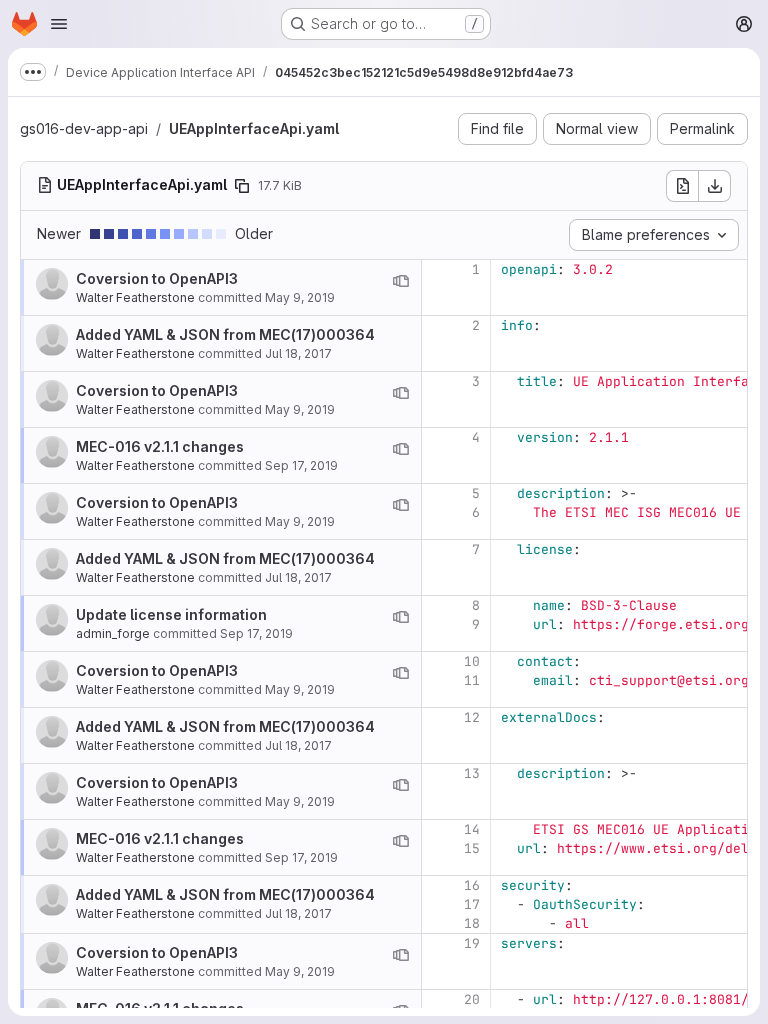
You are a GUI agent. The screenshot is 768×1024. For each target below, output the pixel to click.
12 (472, 717)
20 (472, 999)
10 (472, 661)
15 (472, 848)
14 (472, 829)
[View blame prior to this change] (401, 281)
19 (472, 943)
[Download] (715, 186)
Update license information (171, 614)
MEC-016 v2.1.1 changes (160, 446)
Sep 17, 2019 (301, 465)
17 (472, 904)
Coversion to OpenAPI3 (157, 278)
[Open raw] (682, 186)
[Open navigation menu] (59, 24)
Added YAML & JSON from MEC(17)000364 (225, 334)
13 (472, 773)
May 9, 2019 (300, 297)
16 (472, 885)
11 (472, 680)
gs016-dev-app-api (84, 128)
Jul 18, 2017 (298, 353)
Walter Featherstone (135, 297)
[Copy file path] (242, 186)
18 (472, 923)
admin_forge (113, 633)
